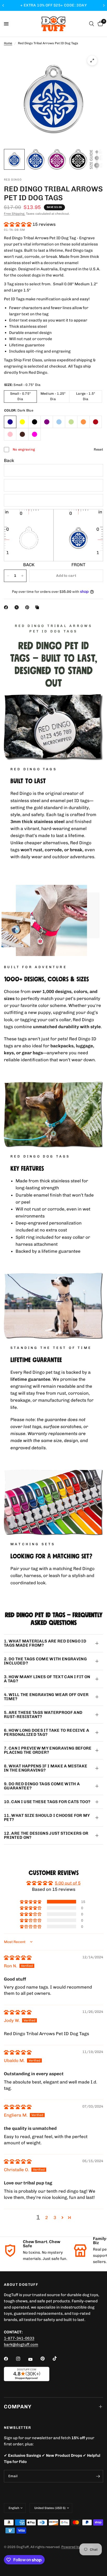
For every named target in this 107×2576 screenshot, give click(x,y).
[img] (18, 1958)
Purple (47, 422)
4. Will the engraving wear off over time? (46, 1697)
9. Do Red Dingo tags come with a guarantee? (42, 1786)
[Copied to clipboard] (38, 607)
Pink (10, 434)
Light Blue (59, 422)
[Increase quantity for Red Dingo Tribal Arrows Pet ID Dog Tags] (22, 576)
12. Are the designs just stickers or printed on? (46, 1835)
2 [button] (46, 2217)
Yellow (22, 422)
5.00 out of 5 (68, 1883)
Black (35, 422)
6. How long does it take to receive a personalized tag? (46, 1732)
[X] (18, 607)
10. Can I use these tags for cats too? (47, 1802)
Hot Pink (35, 434)
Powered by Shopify (77, 2547)
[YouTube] (34, 2359)
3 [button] (55, 2217)
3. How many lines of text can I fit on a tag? (47, 1679)
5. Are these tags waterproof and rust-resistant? (43, 1715)
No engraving (24, 449)
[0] (99, 24)
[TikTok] (58, 2358)
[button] (18, 224)
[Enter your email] (98, 2476)
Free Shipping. (15, 214)
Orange (83, 422)
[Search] (92, 24)
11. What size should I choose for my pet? (47, 1817)
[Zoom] (92, 61)
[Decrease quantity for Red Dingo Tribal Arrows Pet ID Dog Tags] (8, 576)
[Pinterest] (28, 607)
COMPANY (18, 2407)
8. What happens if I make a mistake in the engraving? (46, 1768)
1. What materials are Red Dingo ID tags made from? (45, 1643)
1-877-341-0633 (19, 2338)
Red (96, 422)
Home (8, 43)
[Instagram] (22, 2359)
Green (71, 422)
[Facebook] (7, 607)
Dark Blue (10, 422)
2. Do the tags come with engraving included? (45, 1661)
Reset (98, 449)
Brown (22, 434)
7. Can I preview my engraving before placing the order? (48, 1750)
